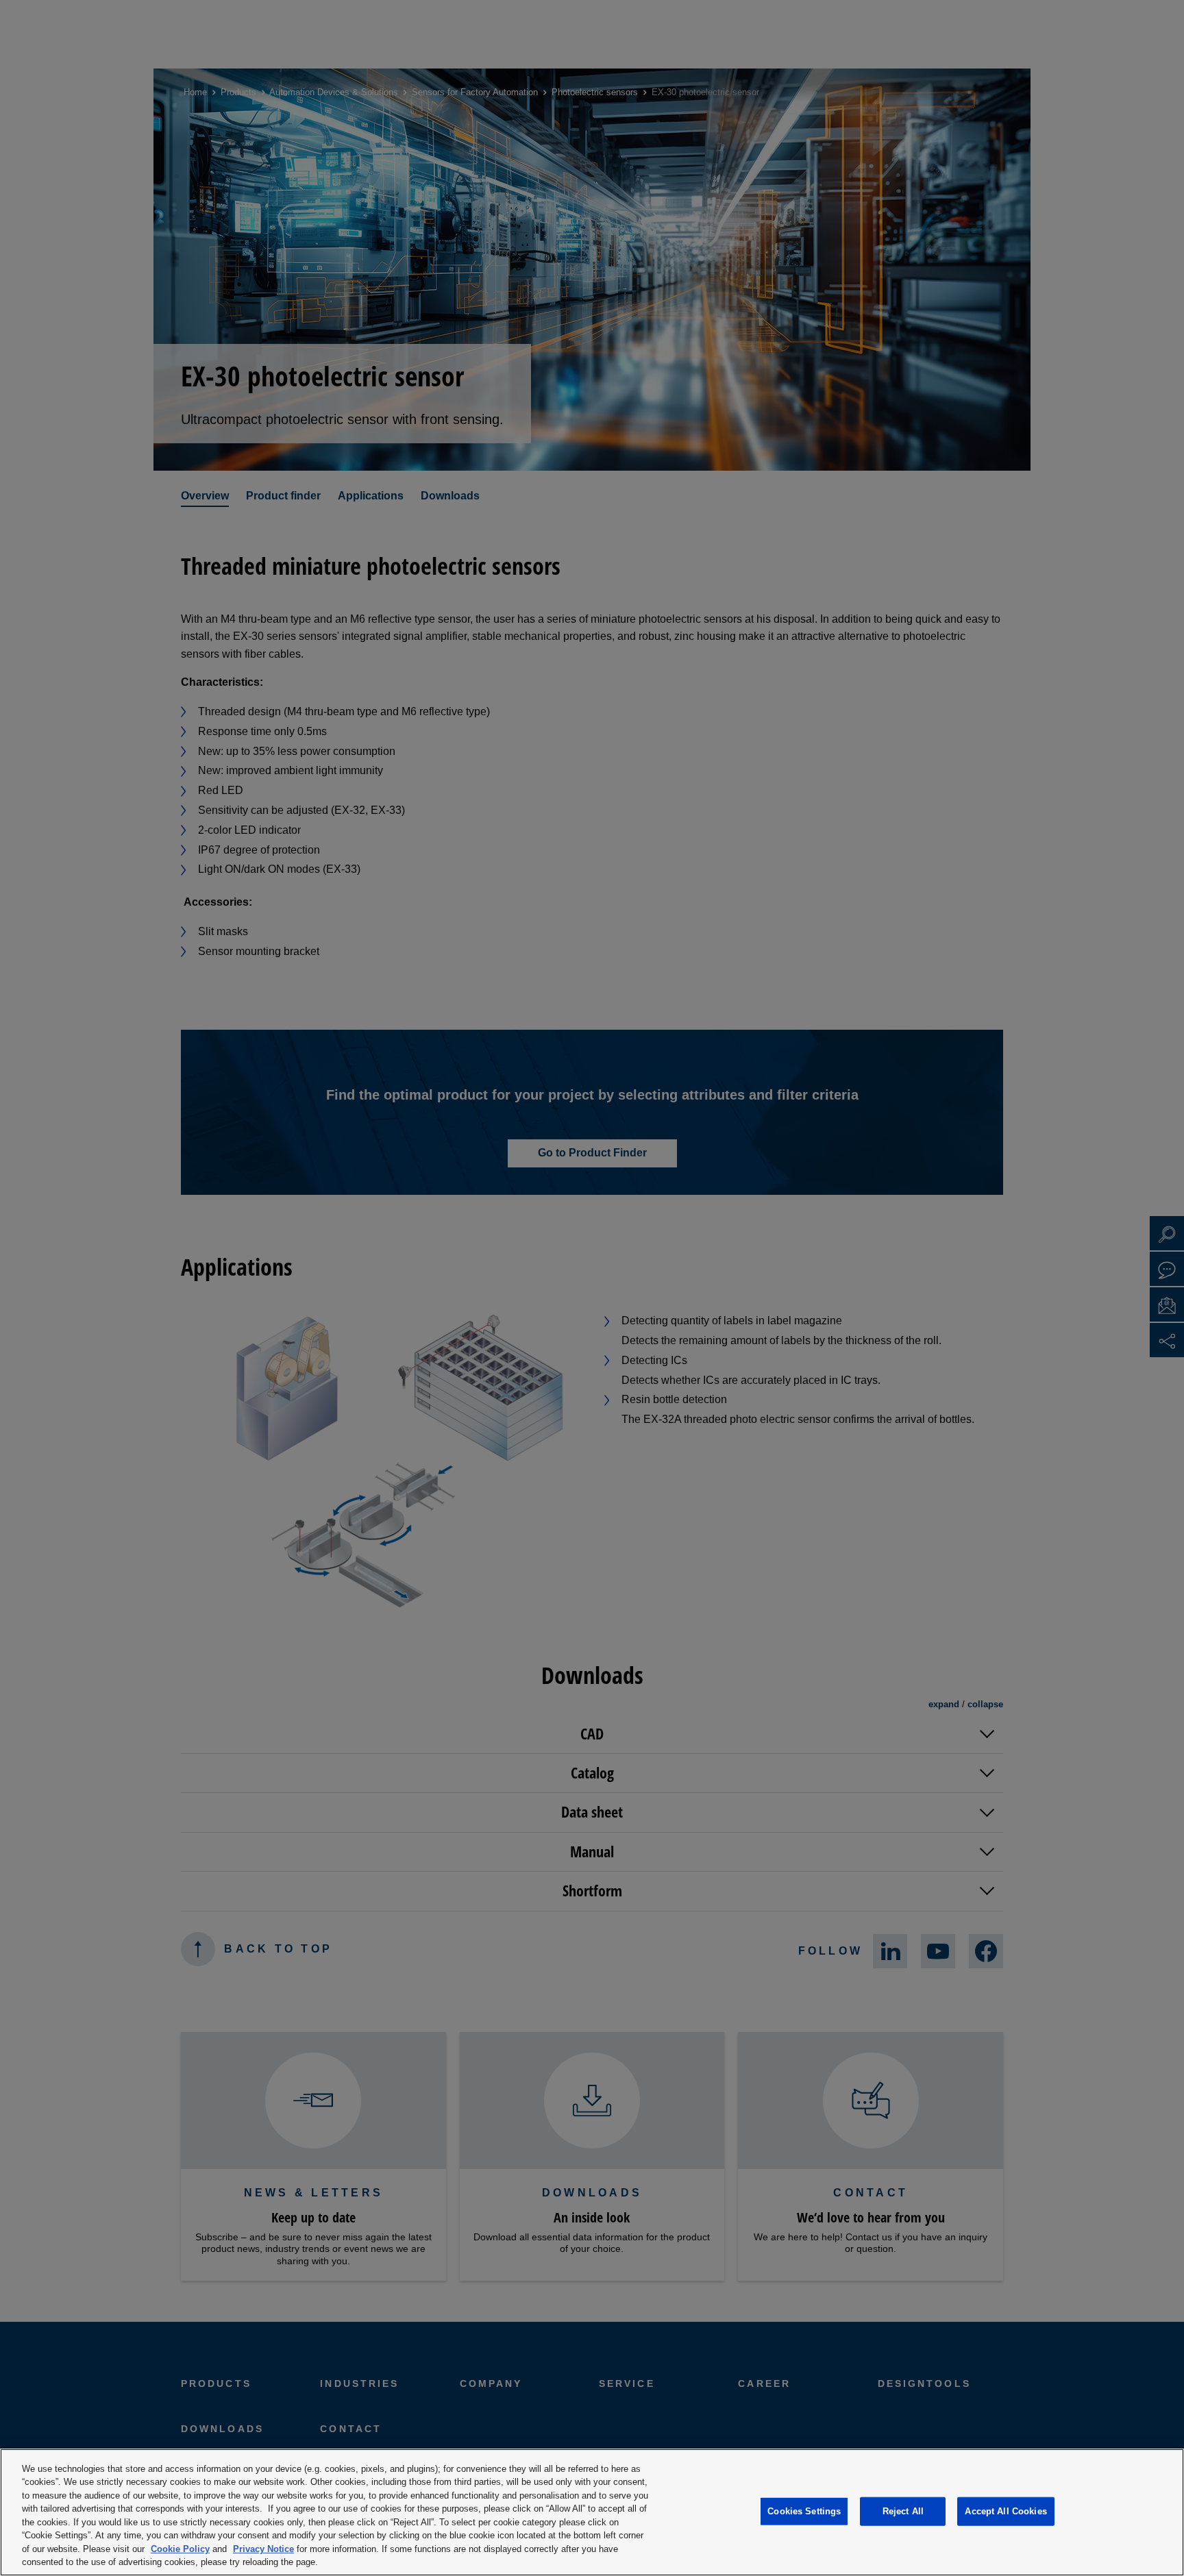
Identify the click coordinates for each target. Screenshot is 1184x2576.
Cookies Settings (804, 2511)
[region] (592, 2512)
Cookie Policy (180, 2549)
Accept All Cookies (1006, 2511)
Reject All (903, 2511)
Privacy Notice (263, 2549)
